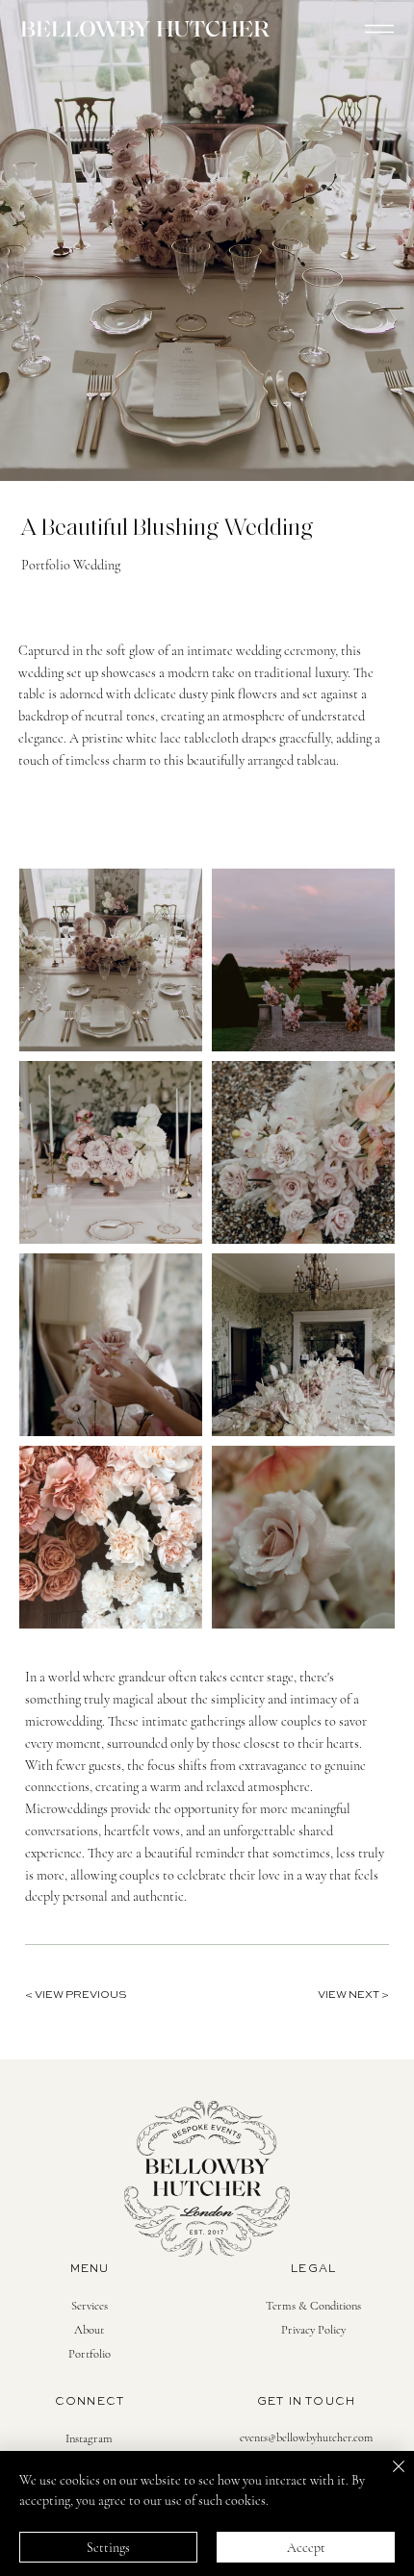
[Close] (387, 2478)
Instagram (89, 2438)
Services (90, 2306)
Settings (108, 2548)
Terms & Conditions (313, 2306)
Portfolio (90, 2354)
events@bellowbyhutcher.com (306, 2438)
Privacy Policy (313, 2330)
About (89, 2330)
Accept (306, 2548)
